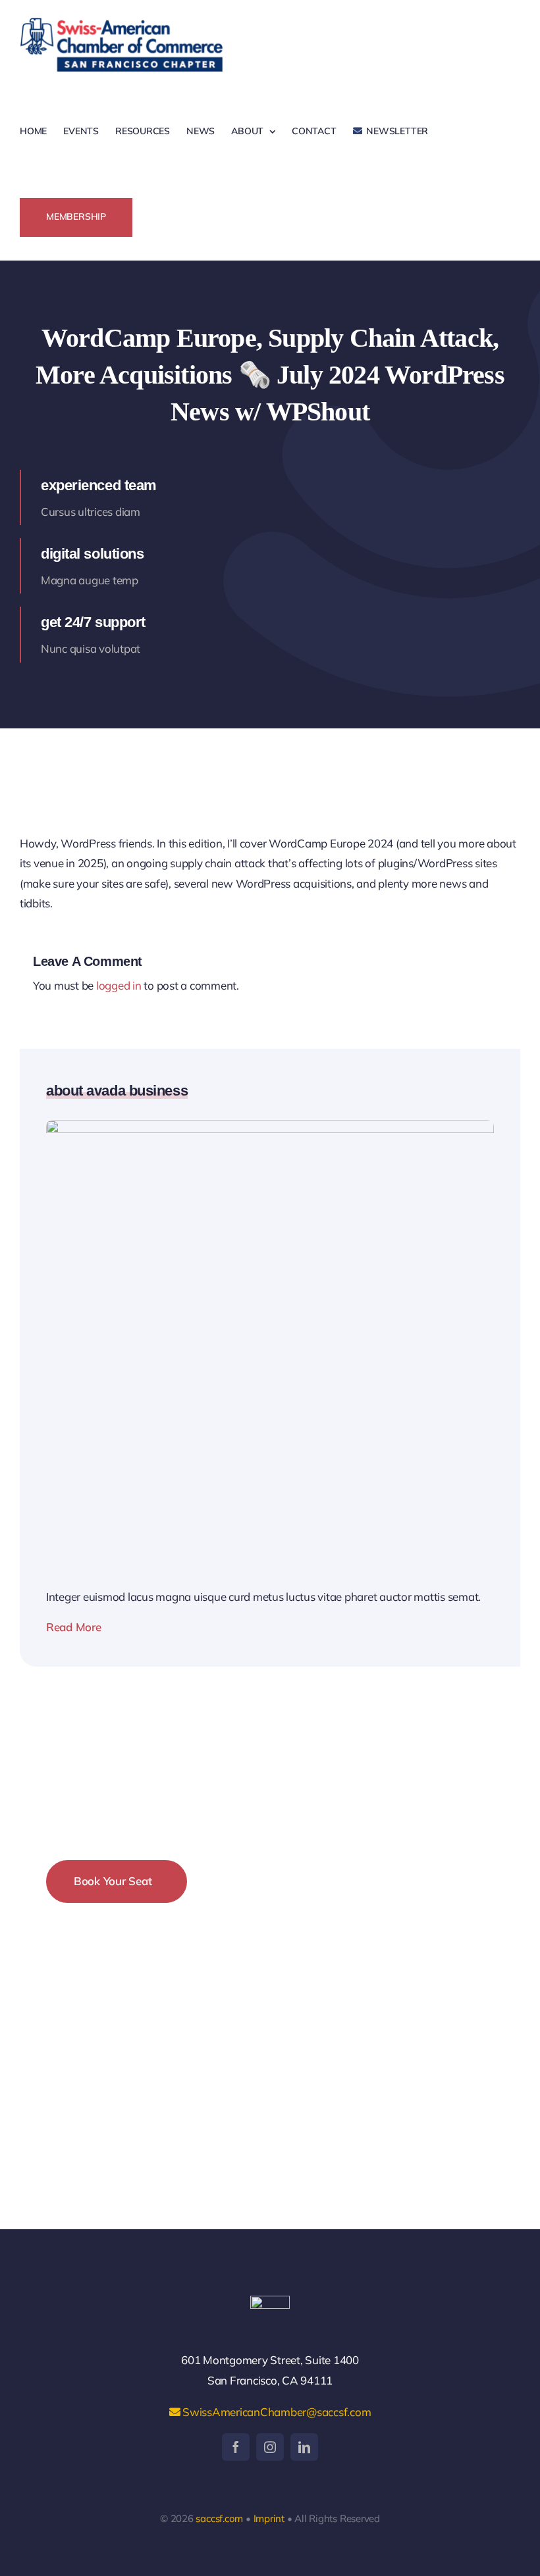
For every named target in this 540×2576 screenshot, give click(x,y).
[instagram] (270, 2447)
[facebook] (236, 2447)
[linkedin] (304, 2447)
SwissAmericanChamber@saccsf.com (275, 2412)
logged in (119, 985)
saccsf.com (219, 2518)
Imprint (269, 2518)
